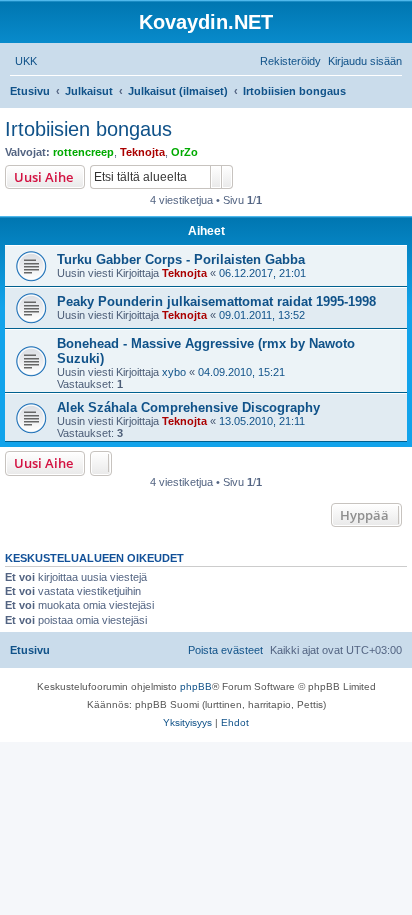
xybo (174, 372)
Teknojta (142, 152)
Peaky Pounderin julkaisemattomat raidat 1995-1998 (216, 301)
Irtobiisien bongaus (88, 129)
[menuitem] (26, 61)
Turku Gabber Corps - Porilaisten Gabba (181, 259)
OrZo (184, 152)
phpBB (196, 686)
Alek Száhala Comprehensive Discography (188, 407)
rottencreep (83, 152)
